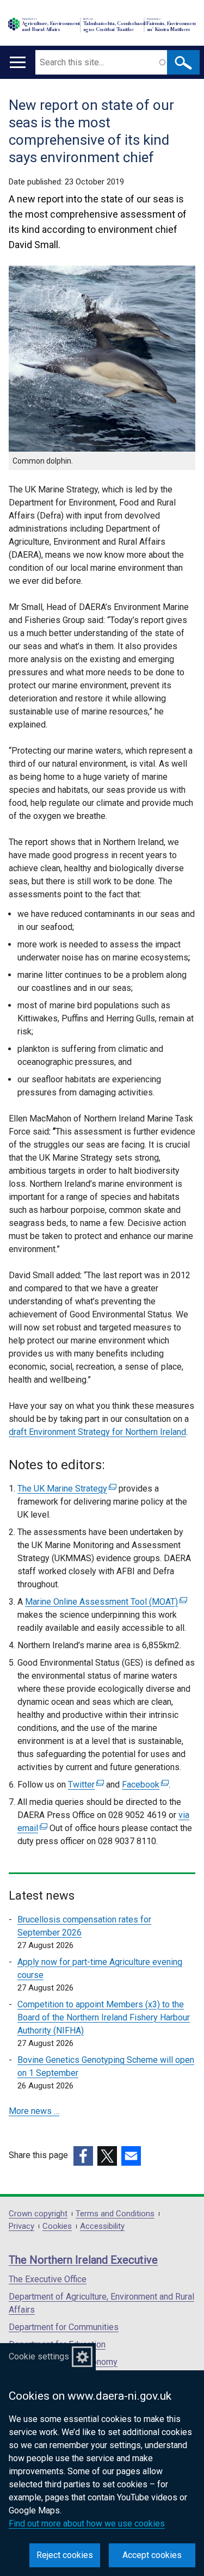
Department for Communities (64, 2327)
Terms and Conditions (115, 2214)
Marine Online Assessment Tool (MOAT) (105, 1602)
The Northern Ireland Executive (83, 2260)
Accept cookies (152, 2555)
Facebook (144, 1785)
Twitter (85, 1785)
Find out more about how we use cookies (87, 2523)
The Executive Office (48, 2279)
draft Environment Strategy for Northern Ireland (97, 1432)
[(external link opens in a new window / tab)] (83, 2156)
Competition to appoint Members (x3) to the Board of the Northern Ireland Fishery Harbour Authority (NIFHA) (104, 2017)
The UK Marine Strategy (66, 1489)
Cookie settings (39, 2356)
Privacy (21, 2226)
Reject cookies (65, 2555)
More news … (34, 2111)
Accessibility (102, 2226)
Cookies (57, 2226)
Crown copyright (38, 2214)
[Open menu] (18, 62)
